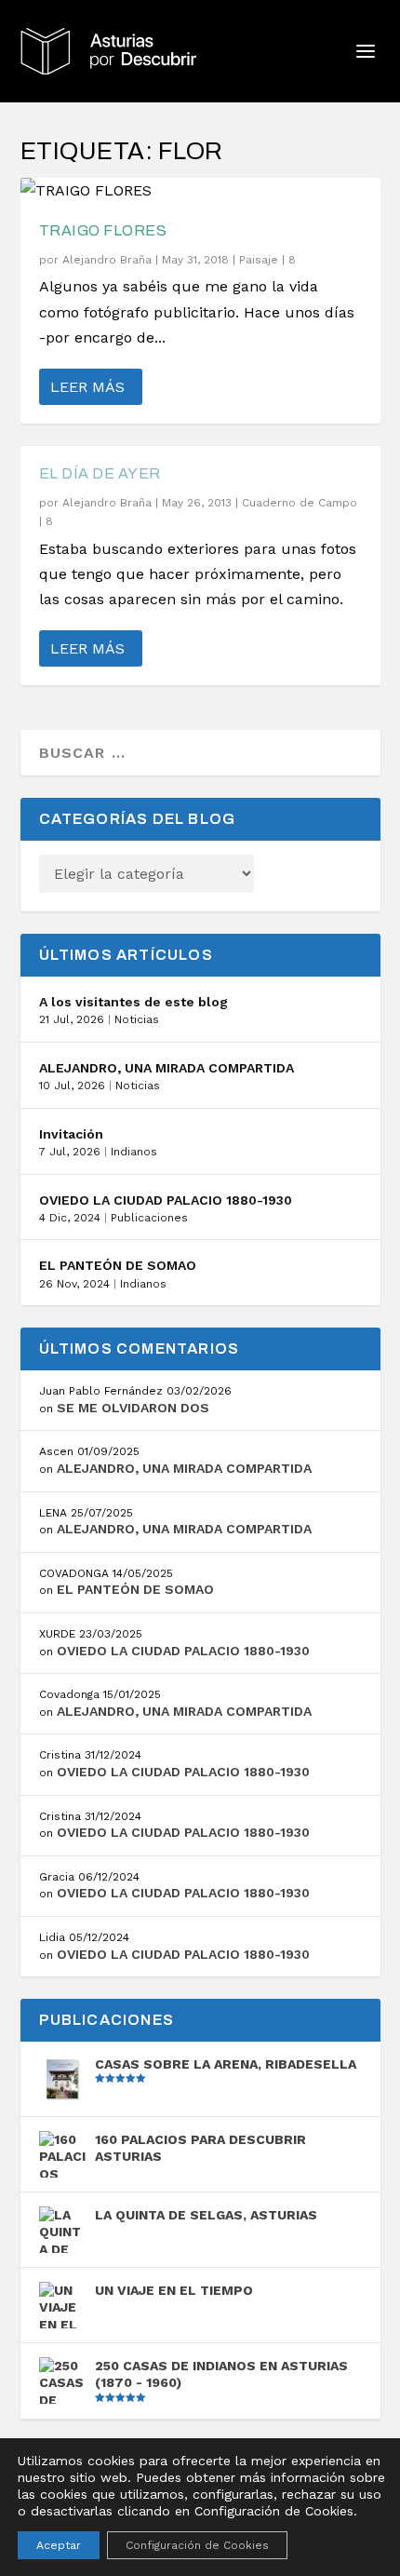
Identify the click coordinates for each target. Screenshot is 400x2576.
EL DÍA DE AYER (100, 473)
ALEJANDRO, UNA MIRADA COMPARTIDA (167, 1068)
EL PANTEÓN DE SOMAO (118, 1265)
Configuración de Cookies (197, 2545)
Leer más (87, 387)
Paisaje (259, 260)
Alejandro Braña (107, 260)
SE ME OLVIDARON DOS (133, 1408)
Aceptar (59, 2545)
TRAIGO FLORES (103, 230)
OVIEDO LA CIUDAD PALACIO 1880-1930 (166, 1200)
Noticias (137, 1019)
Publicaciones (149, 1218)
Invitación (71, 1134)
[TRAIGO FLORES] (200, 190)
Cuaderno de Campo (300, 503)
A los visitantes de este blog (133, 1002)
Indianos (134, 1152)
